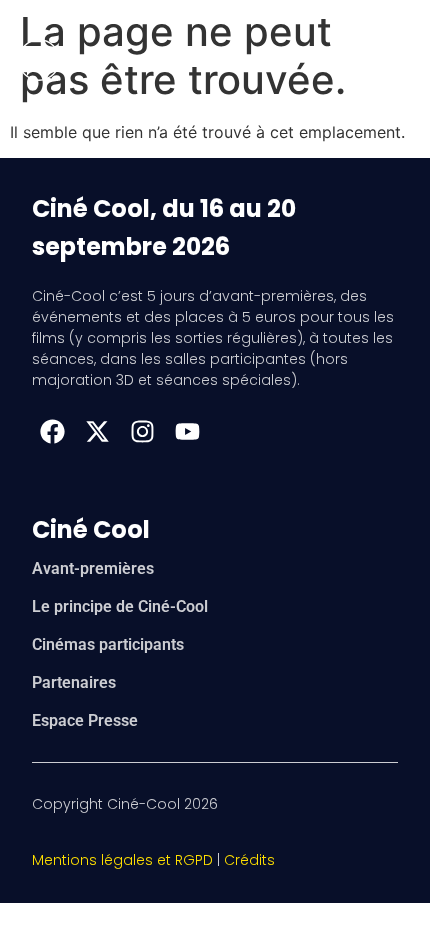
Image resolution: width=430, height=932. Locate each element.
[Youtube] (187, 431)
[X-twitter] (97, 431)
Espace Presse (85, 720)
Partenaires (74, 682)
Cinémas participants (108, 644)
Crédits (249, 860)
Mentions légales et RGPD (122, 860)
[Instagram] (142, 431)
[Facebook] (52, 431)
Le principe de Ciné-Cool (120, 606)
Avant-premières (93, 568)
